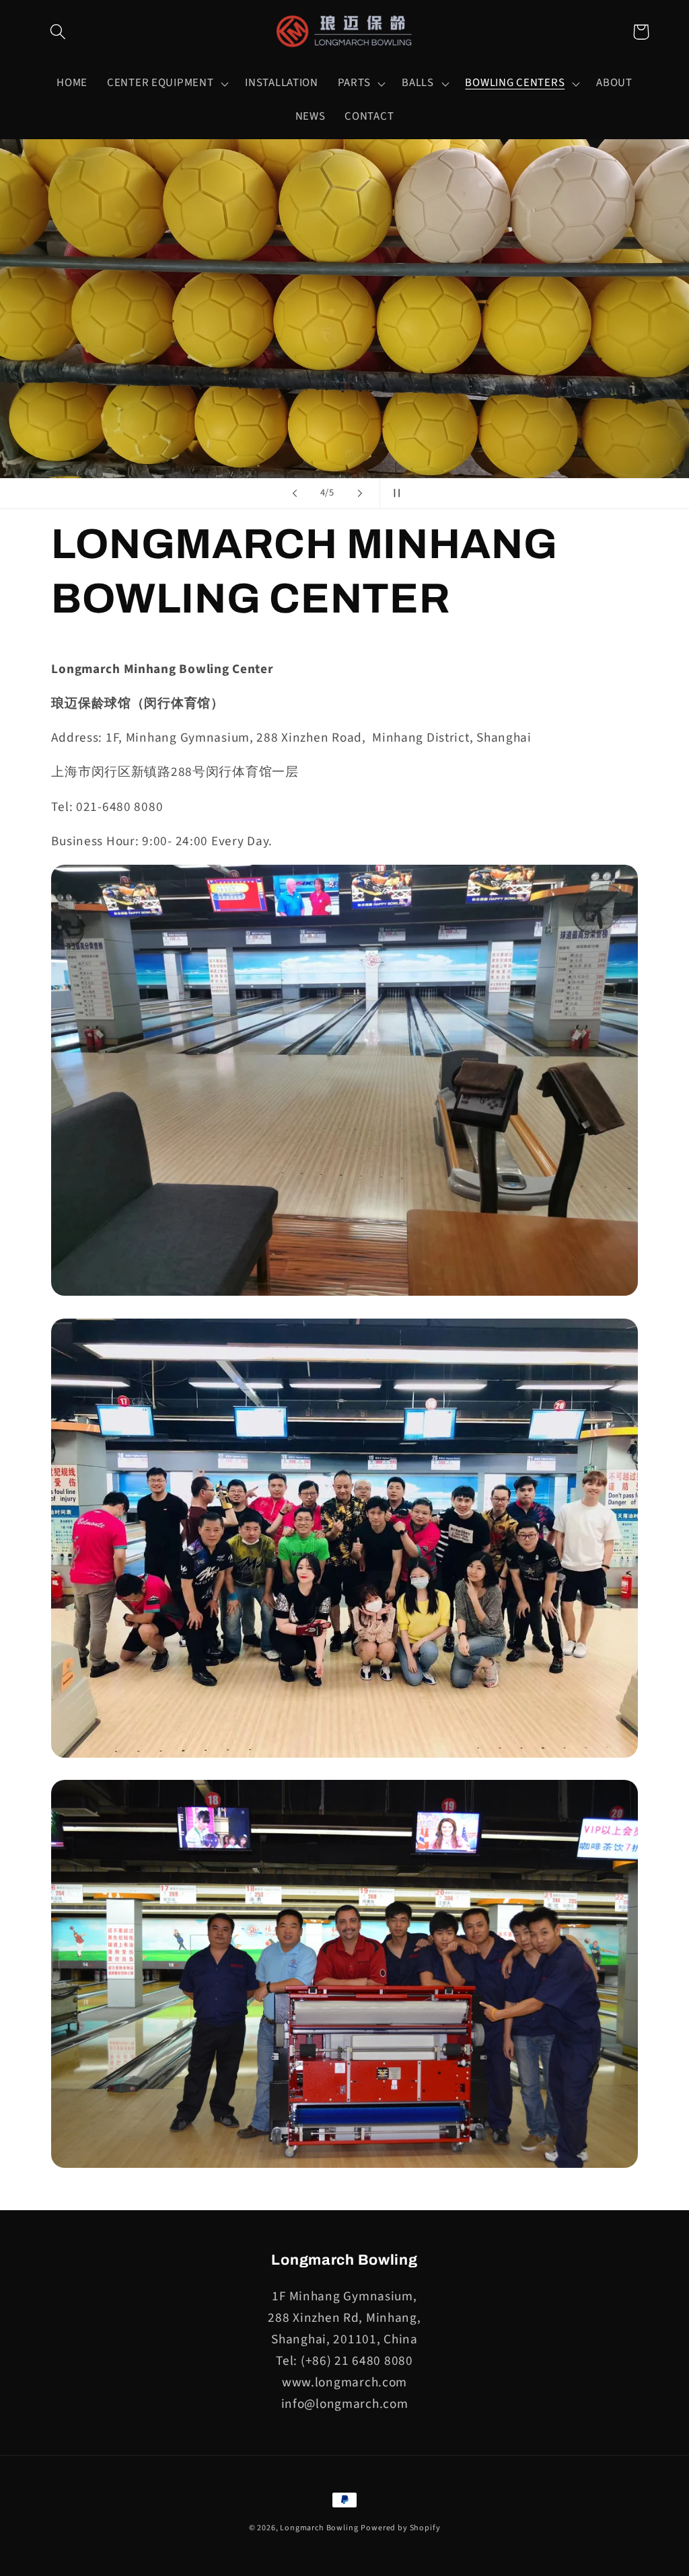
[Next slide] (360, 494)
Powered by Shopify (400, 2528)
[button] (58, 32)
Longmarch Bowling (319, 2528)
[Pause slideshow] (394, 494)
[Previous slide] (295, 494)
